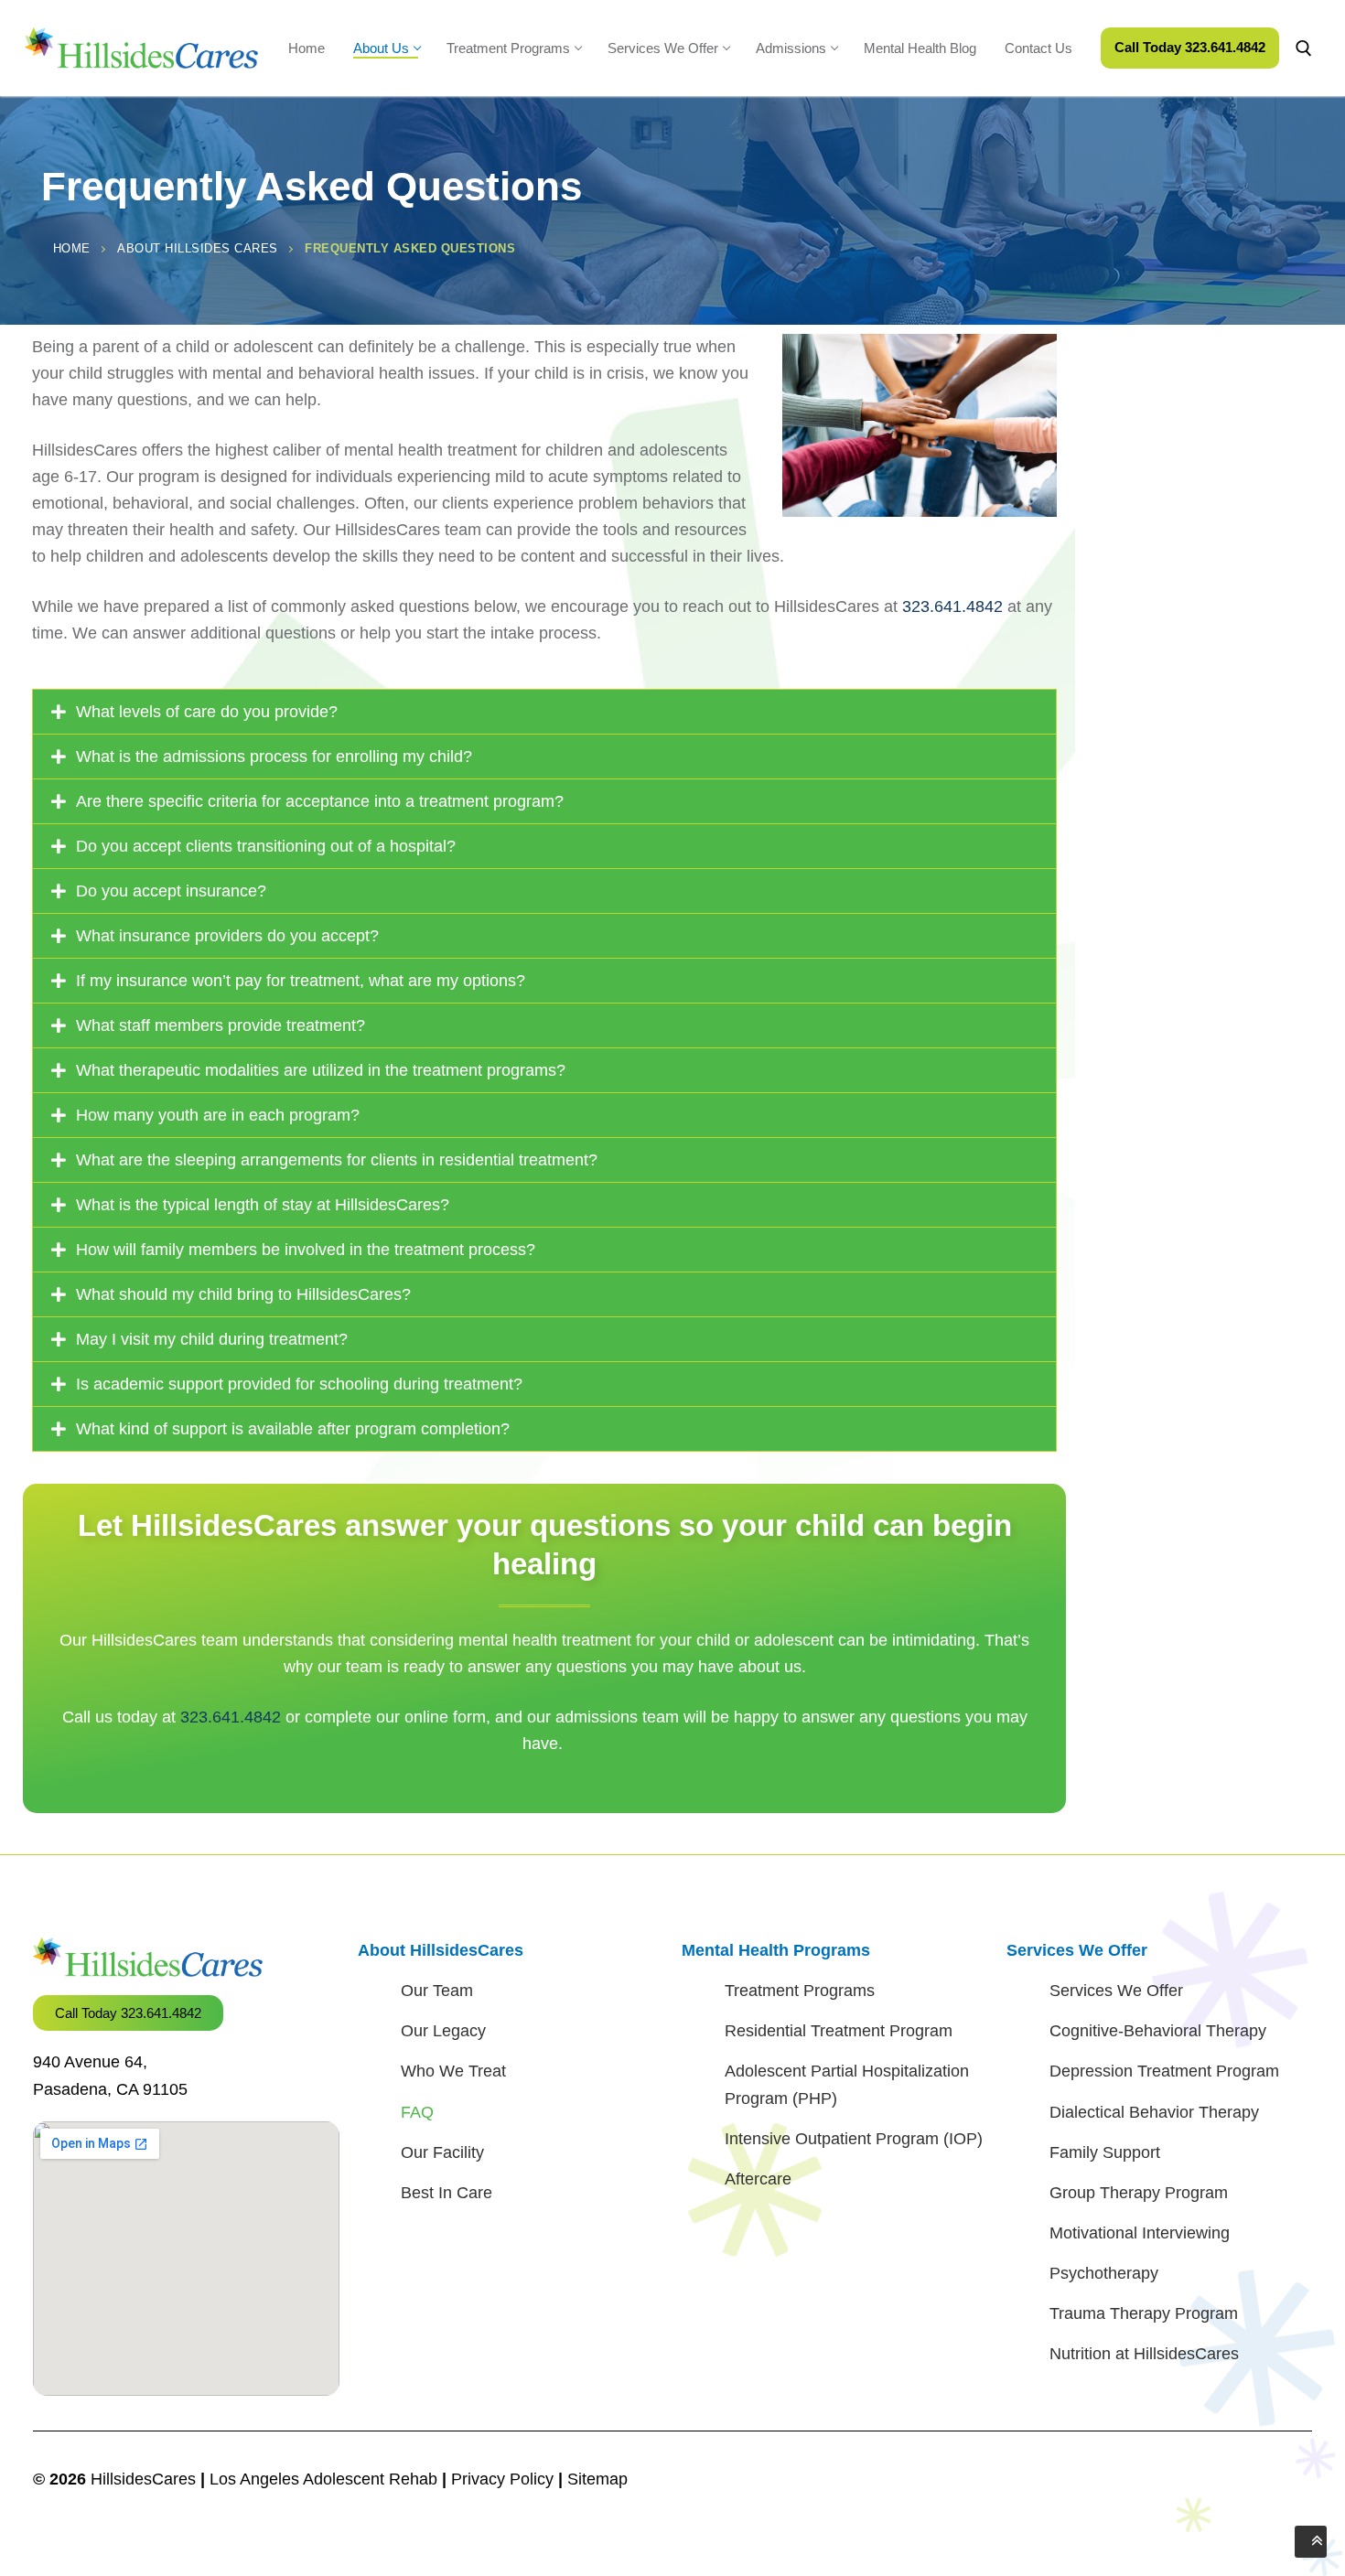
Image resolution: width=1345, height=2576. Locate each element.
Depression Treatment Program (1164, 2071)
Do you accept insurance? (171, 891)
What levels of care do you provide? (207, 712)
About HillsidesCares (441, 1950)
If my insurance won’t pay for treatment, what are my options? (301, 981)
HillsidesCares (143, 2479)
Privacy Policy (505, 2479)
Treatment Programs (800, 1991)
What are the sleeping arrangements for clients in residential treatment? (337, 1160)
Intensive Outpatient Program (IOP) (854, 2139)
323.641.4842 (952, 606)
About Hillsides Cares (198, 248)
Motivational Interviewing (1140, 2233)
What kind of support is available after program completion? (293, 1429)
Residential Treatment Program (839, 2031)
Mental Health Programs (776, 1950)
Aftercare (758, 2179)
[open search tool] (1304, 48)
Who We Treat (453, 2071)
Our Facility (442, 2152)
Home (72, 248)
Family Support (1105, 2152)
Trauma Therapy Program (1144, 2313)
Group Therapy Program (1139, 2193)
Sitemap (597, 2479)
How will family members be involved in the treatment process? (306, 1250)
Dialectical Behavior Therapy (1154, 2112)
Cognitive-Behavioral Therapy (1158, 2031)
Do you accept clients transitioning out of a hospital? (266, 846)
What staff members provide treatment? (221, 1025)
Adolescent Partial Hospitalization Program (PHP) (847, 2084)
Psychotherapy (1104, 2273)
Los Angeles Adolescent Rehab (323, 2479)
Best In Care (447, 2193)
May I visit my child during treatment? (212, 1339)
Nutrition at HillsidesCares (1144, 2354)
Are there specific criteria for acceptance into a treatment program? (320, 801)
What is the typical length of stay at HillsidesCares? (263, 1205)
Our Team (437, 1991)
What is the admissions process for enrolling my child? (274, 757)
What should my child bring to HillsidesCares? (243, 1294)
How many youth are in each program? (218, 1115)
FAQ (417, 2112)
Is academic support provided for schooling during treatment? (301, 1384)
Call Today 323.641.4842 (1190, 47)
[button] (544, 712)
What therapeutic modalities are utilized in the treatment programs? (321, 1070)
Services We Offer (1077, 1950)
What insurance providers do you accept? (227, 936)
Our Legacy (443, 2031)
